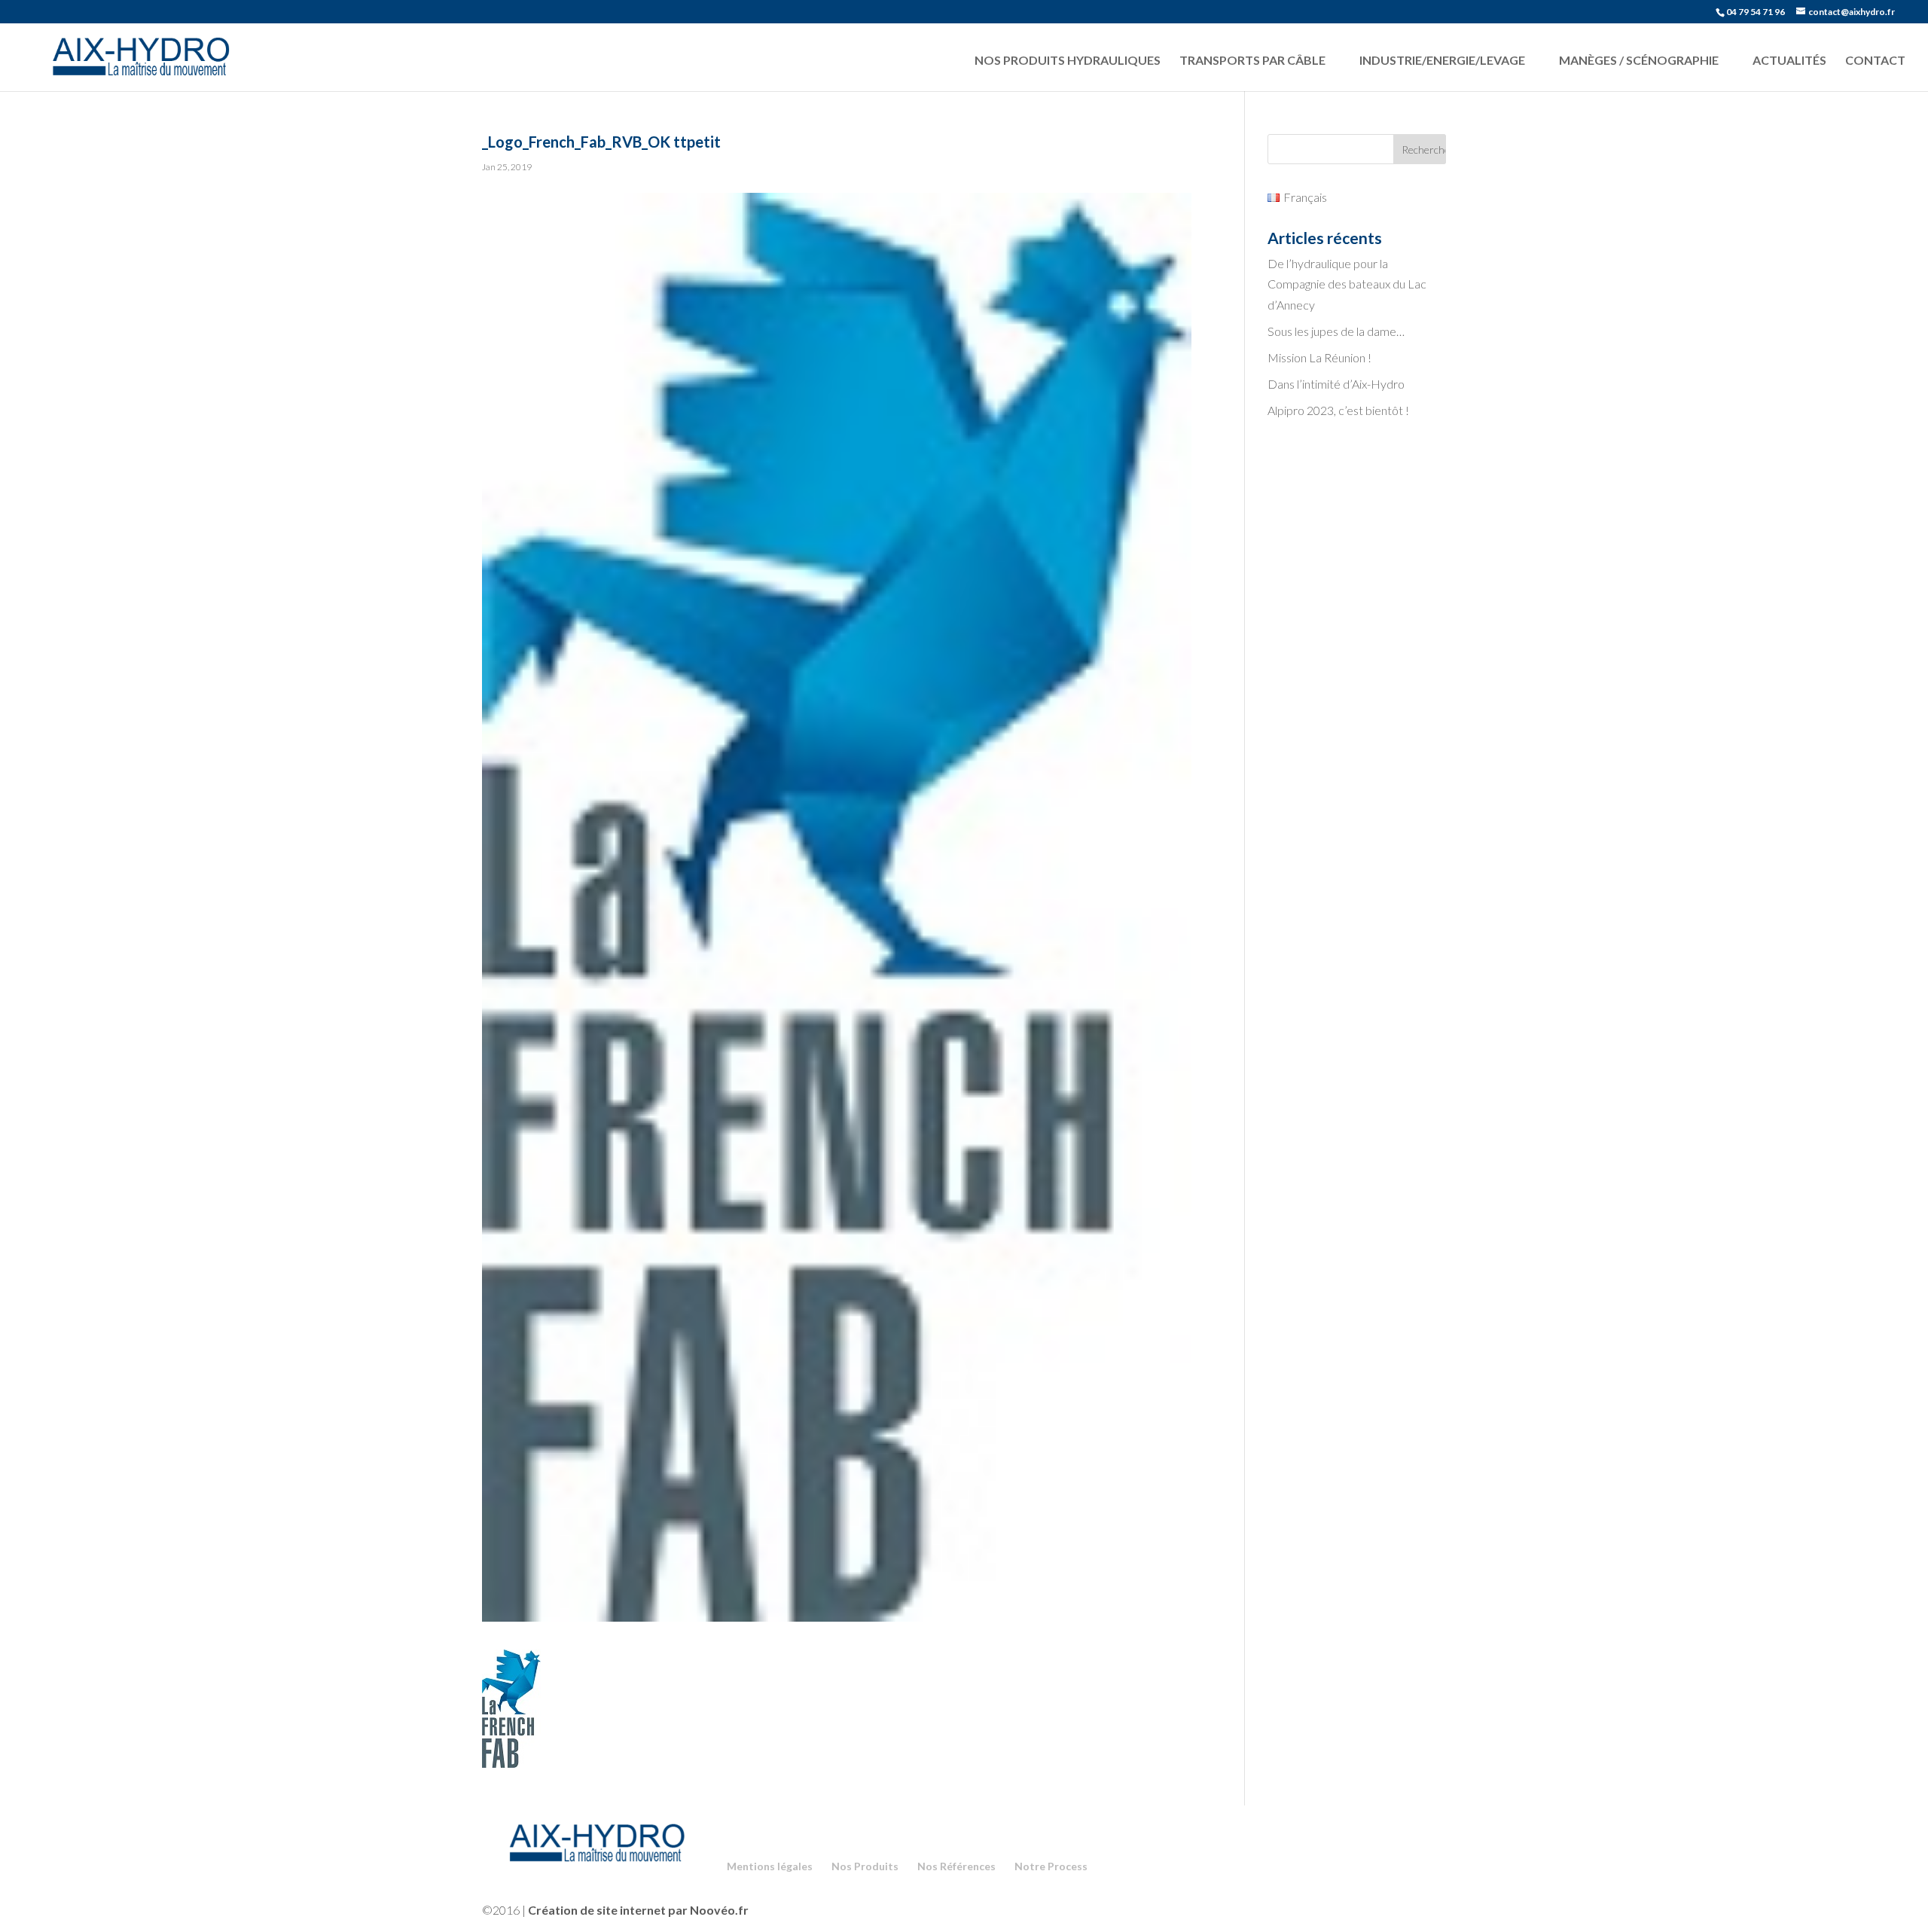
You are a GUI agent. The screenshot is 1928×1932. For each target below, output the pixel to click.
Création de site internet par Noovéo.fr (638, 1910)
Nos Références (956, 1866)
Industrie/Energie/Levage (1442, 60)
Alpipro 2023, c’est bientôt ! (1338, 410)
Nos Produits (865, 1866)
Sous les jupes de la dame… (1336, 331)
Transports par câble (1252, 60)
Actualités (1789, 60)
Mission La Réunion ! (1319, 357)
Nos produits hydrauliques (1068, 60)
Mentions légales (770, 1866)
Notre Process (1051, 1866)
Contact (1875, 60)
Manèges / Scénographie (1639, 60)
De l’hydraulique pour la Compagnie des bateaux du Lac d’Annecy (1347, 284)
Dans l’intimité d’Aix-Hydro (1336, 384)
